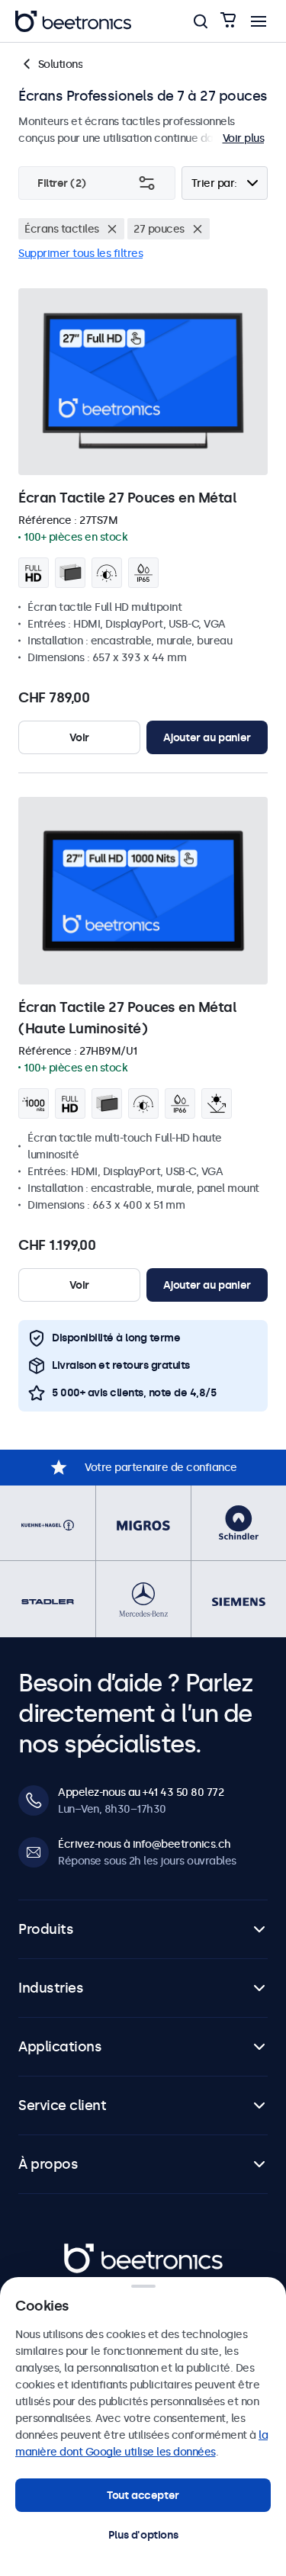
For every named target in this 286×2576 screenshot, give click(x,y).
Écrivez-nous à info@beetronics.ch (145, 1844)
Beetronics (91, 2251)
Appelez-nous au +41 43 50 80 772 (141, 1792)
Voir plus (244, 138)
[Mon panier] (228, 21)
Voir (79, 737)
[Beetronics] (73, 21)
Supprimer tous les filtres (80, 253)
